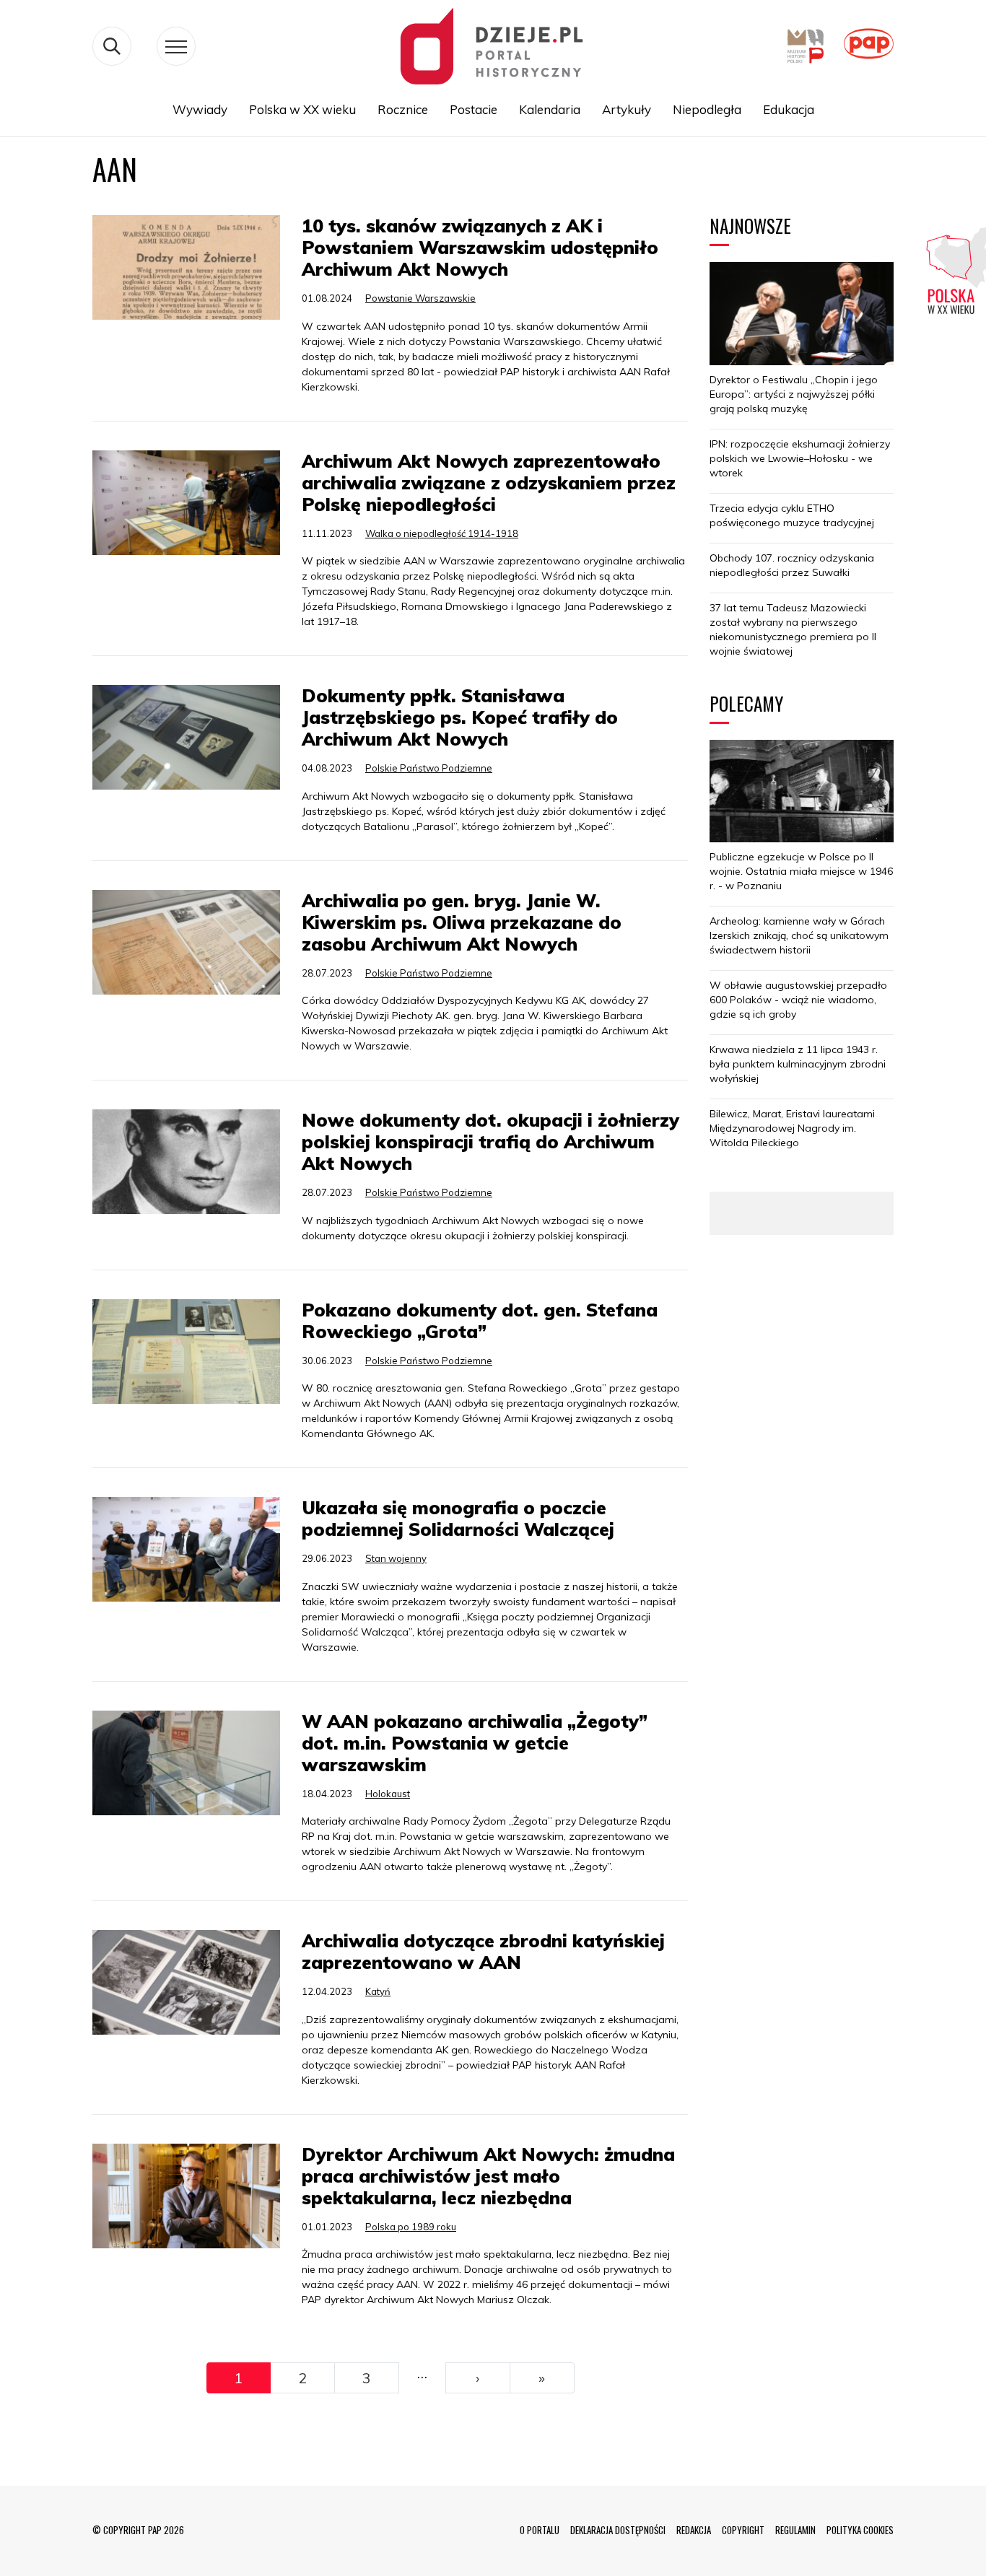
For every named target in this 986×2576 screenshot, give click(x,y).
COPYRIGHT (743, 2530)
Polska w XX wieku (302, 109)
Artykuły (627, 109)
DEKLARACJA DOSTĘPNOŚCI (618, 2530)
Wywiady (200, 109)
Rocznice (403, 109)
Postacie (474, 109)
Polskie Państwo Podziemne (429, 768)
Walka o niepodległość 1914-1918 (442, 533)
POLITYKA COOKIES (860, 2530)
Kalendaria (550, 109)
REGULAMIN (795, 2530)
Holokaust (388, 1794)
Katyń (378, 1991)
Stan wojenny (396, 1558)
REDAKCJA (694, 2530)
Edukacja (789, 109)
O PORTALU (540, 2530)
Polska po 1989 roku (411, 2227)
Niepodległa (707, 109)
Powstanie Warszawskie (420, 298)
